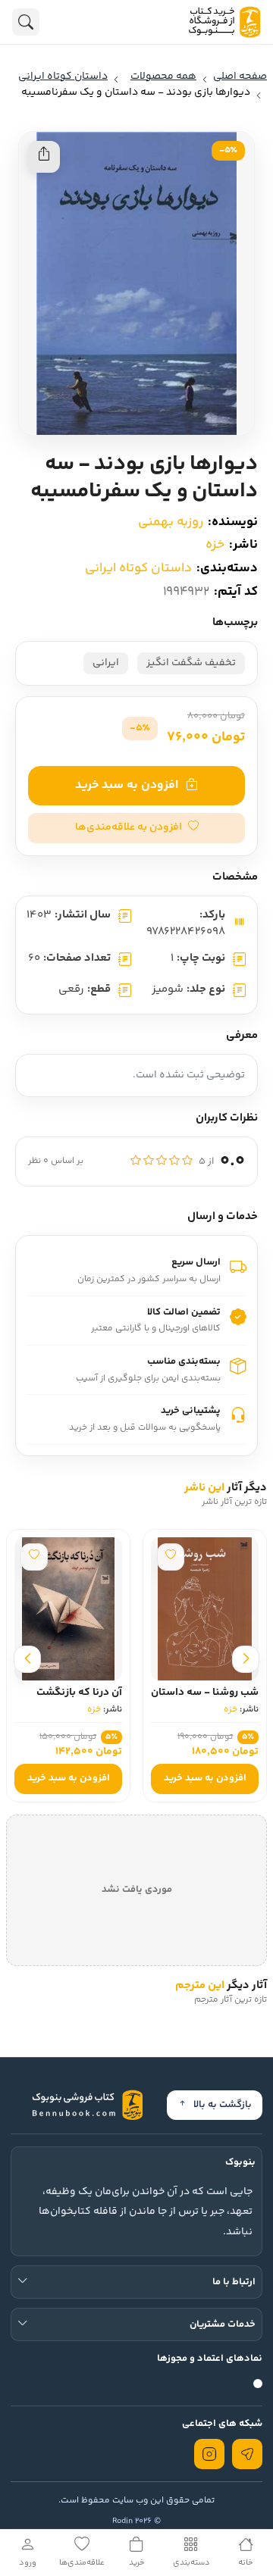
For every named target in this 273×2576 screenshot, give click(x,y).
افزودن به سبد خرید (127, 785)
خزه (215, 545)
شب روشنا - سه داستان (205, 1693)
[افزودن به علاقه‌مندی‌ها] (171, 1557)
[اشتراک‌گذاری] (44, 157)
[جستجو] (26, 22)
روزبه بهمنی (171, 522)
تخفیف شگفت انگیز (191, 663)
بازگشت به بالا (223, 2105)
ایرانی (106, 663)
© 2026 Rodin (136, 2521)
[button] (136, 828)
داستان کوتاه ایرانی (138, 568)
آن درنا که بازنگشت (79, 1693)
